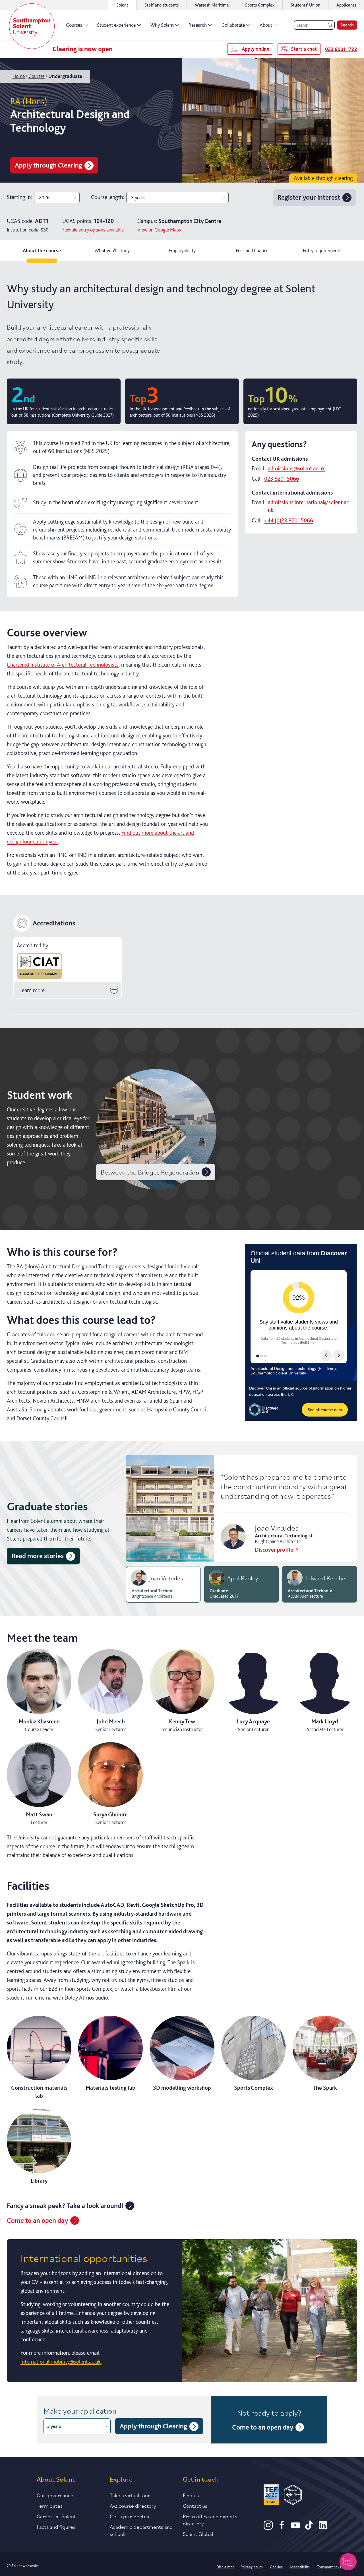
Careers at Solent (56, 2516)
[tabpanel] (182, 1328)
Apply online (256, 49)
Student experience (116, 25)
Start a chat (304, 49)
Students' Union (305, 5)
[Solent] (32, 26)
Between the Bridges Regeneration (150, 1172)
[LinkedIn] (323, 2528)
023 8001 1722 (341, 49)
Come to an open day (37, 2220)
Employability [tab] (182, 250)
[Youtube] (295, 2528)
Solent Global (198, 2534)
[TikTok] (309, 2528)
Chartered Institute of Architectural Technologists (63, 665)
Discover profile (274, 1550)
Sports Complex (260, 5)
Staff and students (162, 5)
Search (347, 25)
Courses (74, 25)
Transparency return (334, 2566)
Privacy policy (252, 2566)
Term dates (50, 2505)
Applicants (346, 5)
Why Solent (162, 25)
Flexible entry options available (93, 230)
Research (198, 25)
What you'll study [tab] (112, 250)
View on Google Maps (159, 230)
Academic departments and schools (141, 2530)
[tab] (163, 1584)
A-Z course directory (133, 2505)
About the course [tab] (42, 250)
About (266, 25)
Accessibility (300, 2566)
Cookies (276, 2566)
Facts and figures (56, 2527)
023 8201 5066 (282, 479)
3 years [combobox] (138, 198)
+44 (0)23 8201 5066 (289, 520)
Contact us (195, 2505)
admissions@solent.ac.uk (296, 468)
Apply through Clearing (48, 165)
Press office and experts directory (210, 2520)
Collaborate (233, 25)
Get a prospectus (129, 2516)
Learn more (32, 990)
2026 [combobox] (44, 198)
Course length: (107, 197)
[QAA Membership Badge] (293, 2496)
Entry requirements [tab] (322, 250)
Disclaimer (225, 2566)
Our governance (55, 2495)
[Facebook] (282, 2528)
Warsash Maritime (212, 5)
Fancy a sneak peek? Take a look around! (65, 2206)
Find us (191, 2495)
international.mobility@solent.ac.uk (61, 2362)
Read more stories (38, 1556)
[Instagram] (268, 2528)
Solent (122, 5)
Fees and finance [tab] (252, 250)
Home (19, 76)
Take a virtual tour (130, 2495)
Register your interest (309, 197)
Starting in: (19, 197)
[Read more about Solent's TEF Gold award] (271, 2496)
